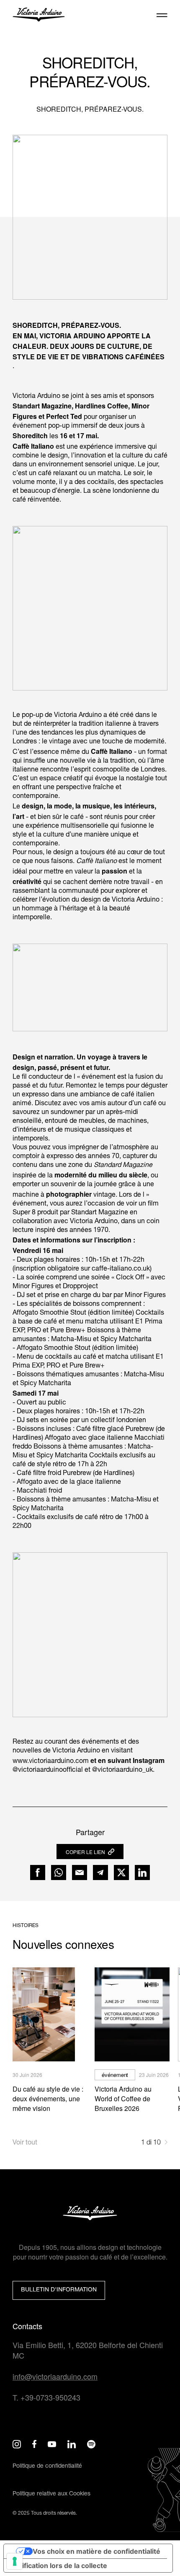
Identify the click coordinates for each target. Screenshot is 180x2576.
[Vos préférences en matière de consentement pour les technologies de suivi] (15, 2561)
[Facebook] (38, 1873)
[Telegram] (100, 1873)
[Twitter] (121, 1873)
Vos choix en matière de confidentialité (96, 2551)
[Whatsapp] (59, 1873)
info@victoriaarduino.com (55, 2376)
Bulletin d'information (59, 2290)
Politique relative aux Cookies (51, 2494)
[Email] (80, 1873)
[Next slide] (166, 2143)
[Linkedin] (142, 1873)
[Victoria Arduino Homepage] (39, 16)
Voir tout (25, 2143)
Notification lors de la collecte (59, 2566)
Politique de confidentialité (47, 2466)
